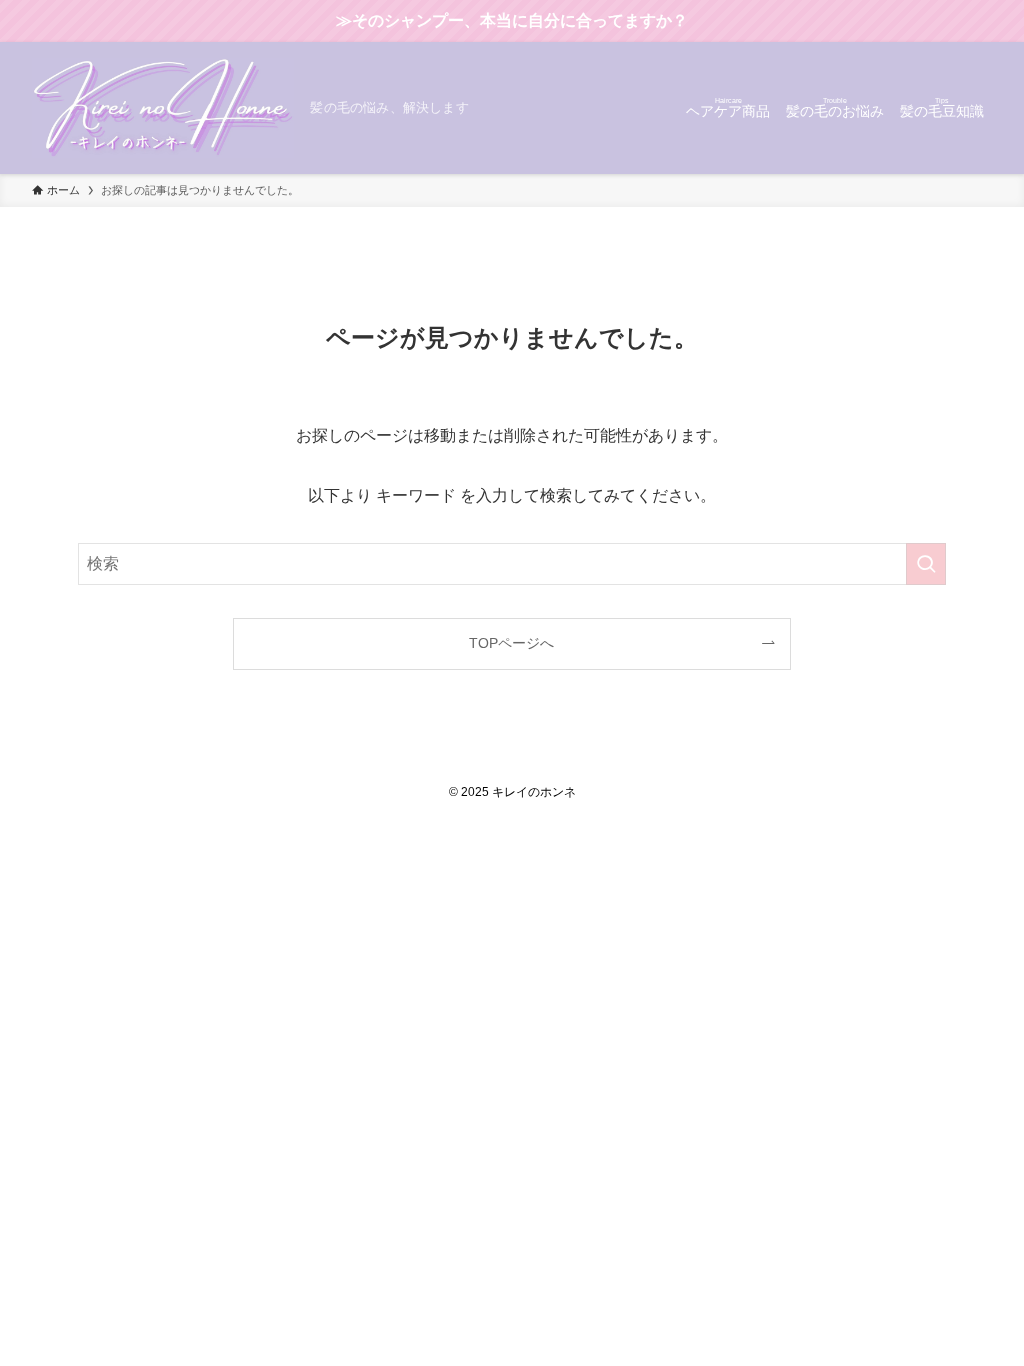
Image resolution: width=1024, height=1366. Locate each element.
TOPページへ (511, 643)
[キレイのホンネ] (163, 108)
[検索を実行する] (926, 564)
